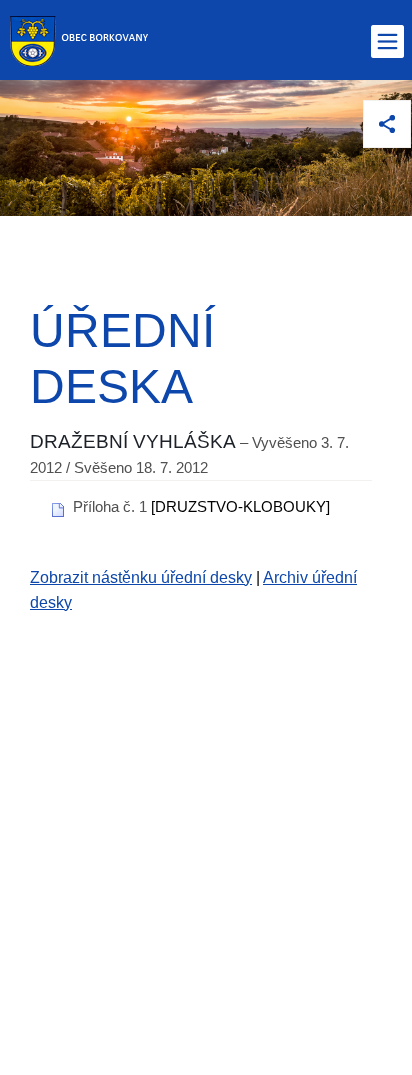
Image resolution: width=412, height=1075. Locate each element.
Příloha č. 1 (110, 506)
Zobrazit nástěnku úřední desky (141, 577)
